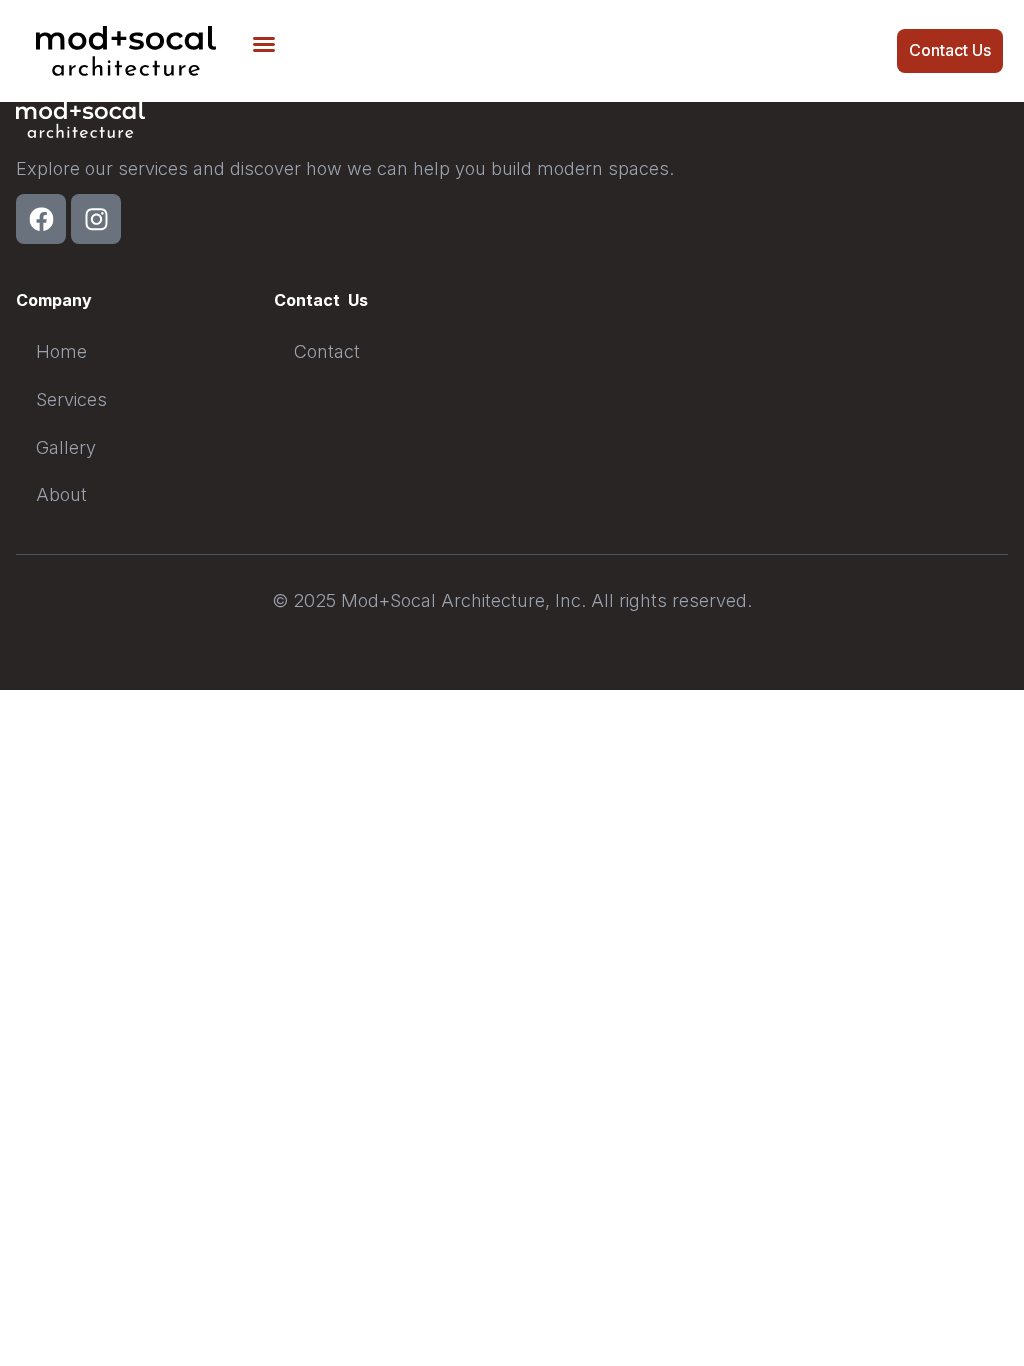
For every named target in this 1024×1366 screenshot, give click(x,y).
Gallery (66, 447)
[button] (264, 44)
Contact (327, 351)
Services (71, 399)
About (61, 494)
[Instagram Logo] (96, 219)
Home (61, 351)
